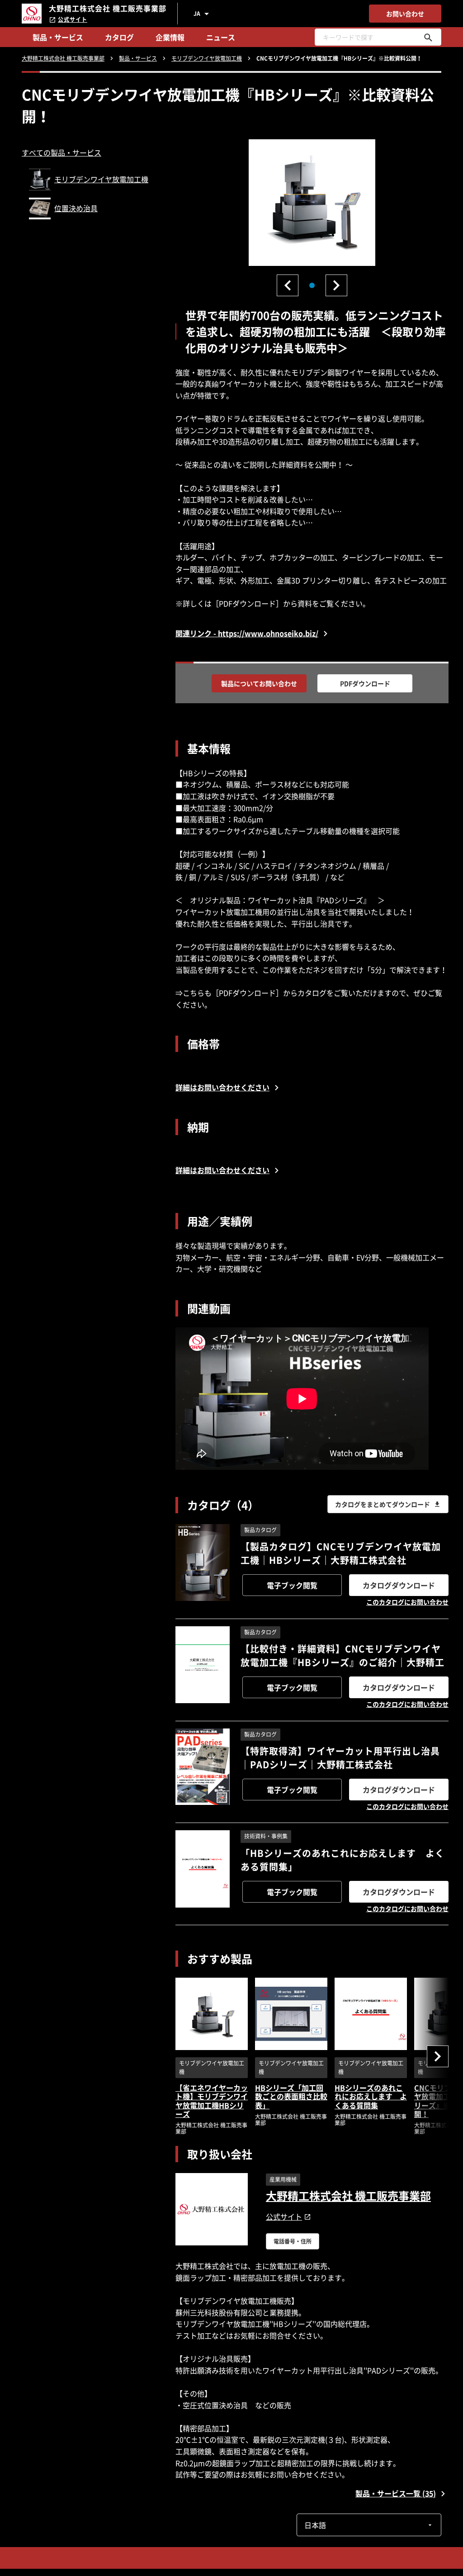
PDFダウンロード (365, 683)
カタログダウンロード (399, 1585)
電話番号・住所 (293, 2241)
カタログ (119, 37)
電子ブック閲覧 (292, 1585)
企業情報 (170, 37)
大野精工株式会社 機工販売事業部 (348, 2196)
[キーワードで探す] (428, 37)
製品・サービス (58, 37)
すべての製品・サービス (61, 152)
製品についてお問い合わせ (259, 683)
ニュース (221, 37)
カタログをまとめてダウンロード (383, 1504)
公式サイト (73, 19)
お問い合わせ (405, 14)
